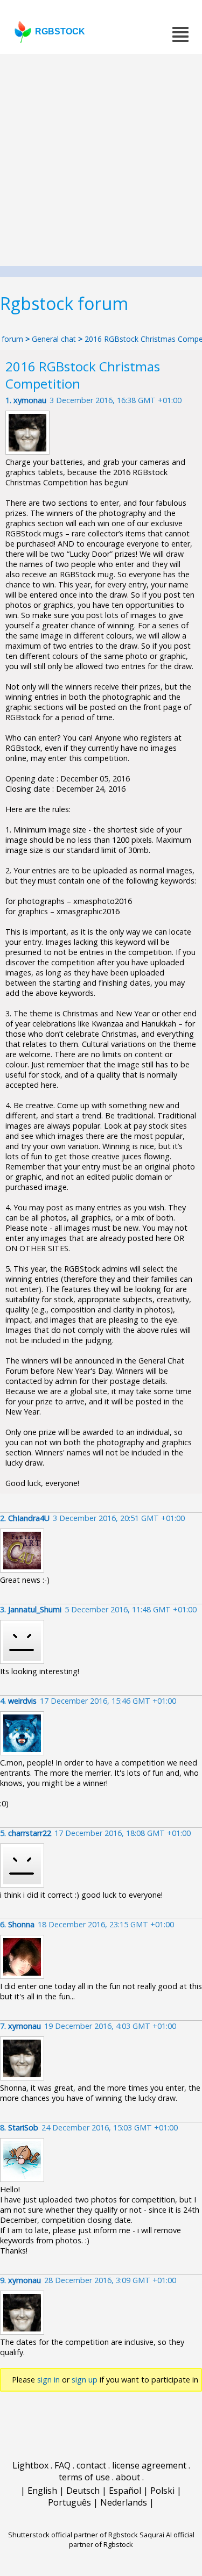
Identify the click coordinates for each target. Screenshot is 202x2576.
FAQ (62, 2465)
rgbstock (60, 31)
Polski (162, 2491)
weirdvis (22, 1701)
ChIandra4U (29, 1518)
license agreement (149, 2465)
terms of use (84, 2477)
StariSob (23, 2127)
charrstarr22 (30, 1833)
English (42, 2491)
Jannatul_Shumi (35, 1609)
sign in (48, 2380)
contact (91, 2465)
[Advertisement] (101, 160)
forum (12, 339)
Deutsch (83, 2491)
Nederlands (124, 2502)
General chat (54, 339)
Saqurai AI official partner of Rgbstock (132, 2539)
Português (69, 2502)
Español (125, 2491)
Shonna (21, 1924)
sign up (85, 2380)
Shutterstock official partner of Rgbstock (73, 2535)
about (128, 2477)
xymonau (30, 400)
